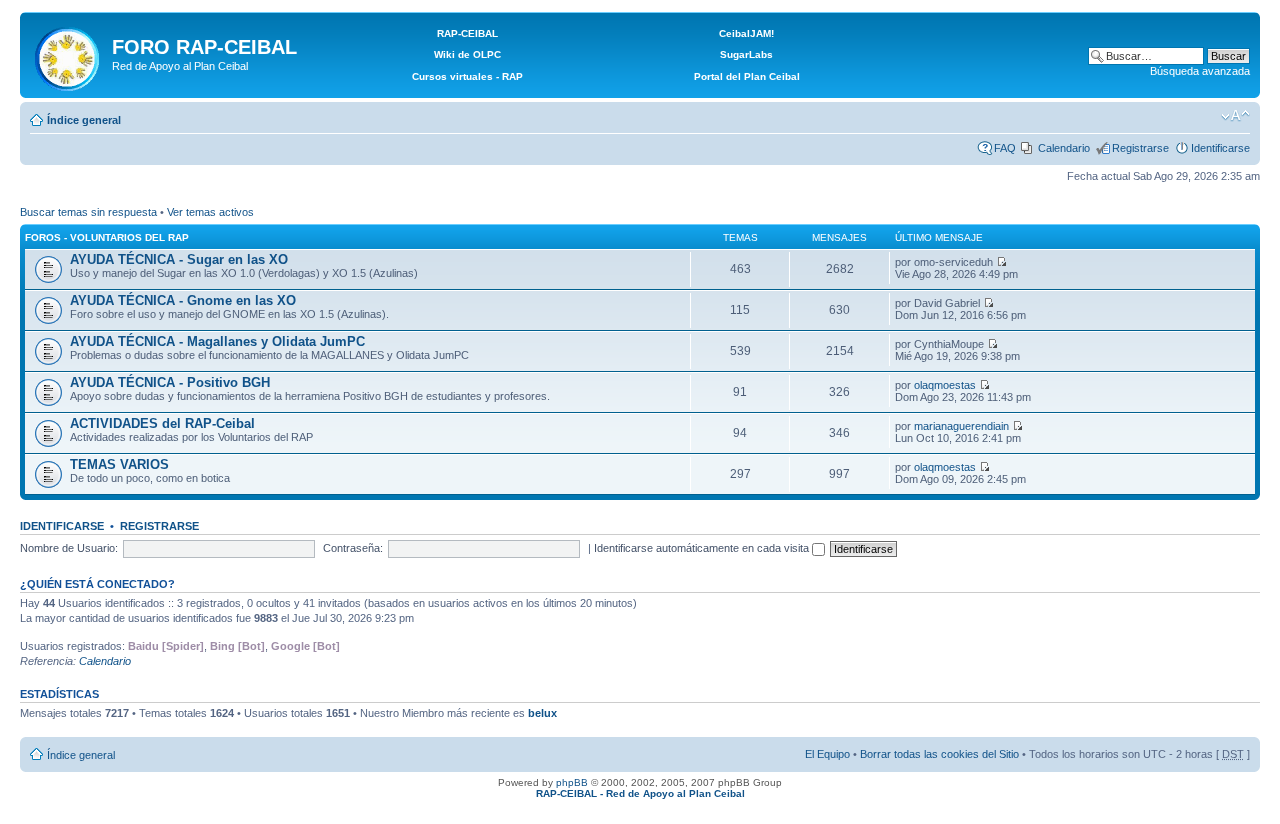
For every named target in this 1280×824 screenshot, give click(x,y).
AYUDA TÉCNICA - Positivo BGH (170, 382)
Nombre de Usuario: (69, 548)
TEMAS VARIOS (119, 464)
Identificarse (1220, 148)
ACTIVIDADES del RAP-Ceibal (162, 423)
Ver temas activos (210, 212)
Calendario (1064, 148)
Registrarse (1140, 148)
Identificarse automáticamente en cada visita (703, 548)
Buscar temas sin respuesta (88, 212)
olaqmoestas (945, 385)
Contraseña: (353, 548)
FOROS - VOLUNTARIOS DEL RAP (107, 237)
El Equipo (827, 754)
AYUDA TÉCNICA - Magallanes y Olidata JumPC (217, 341)
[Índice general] (68, 55)
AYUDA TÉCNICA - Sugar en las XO (179, 259)
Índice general (84, 120)
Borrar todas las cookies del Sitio (939, 754)
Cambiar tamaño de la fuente (1235, 116)
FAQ (1005, 148)
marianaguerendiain (961, 426)
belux (542, 713)
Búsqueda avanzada (1200, 71)
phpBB (572, 782)
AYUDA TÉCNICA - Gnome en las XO (183, 300)
